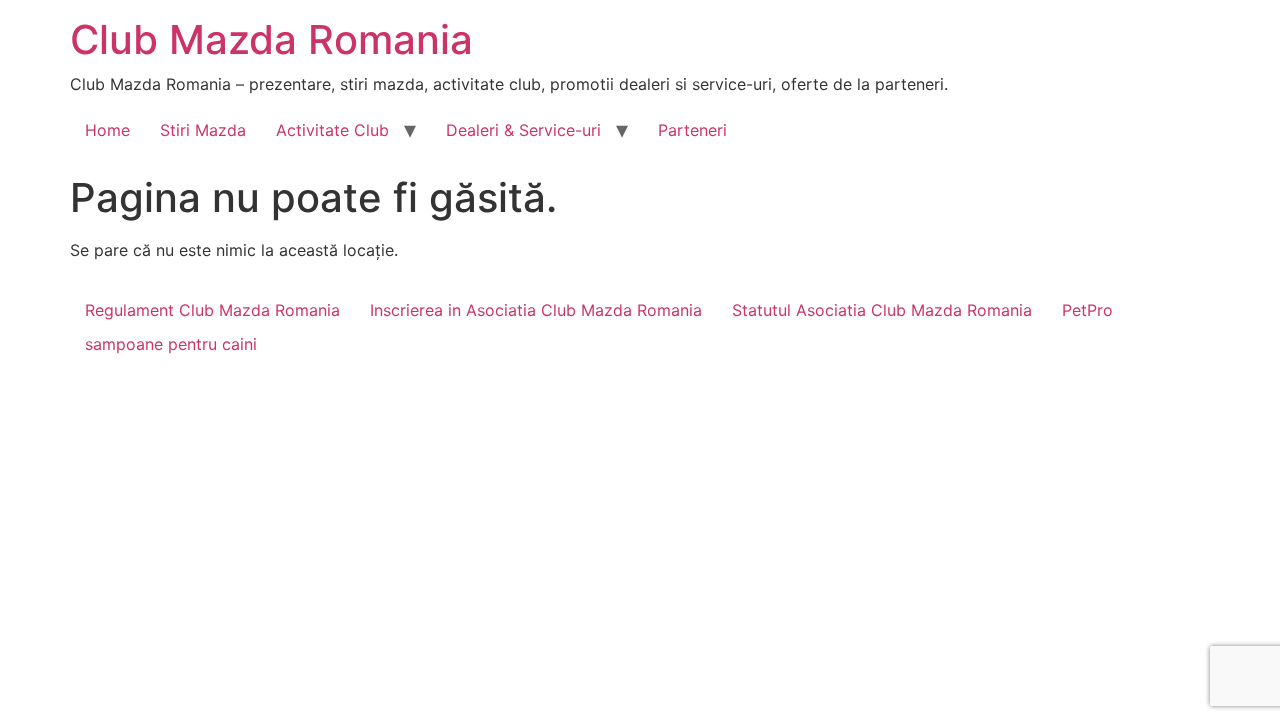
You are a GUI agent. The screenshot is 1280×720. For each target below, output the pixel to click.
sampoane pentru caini (171, 344)
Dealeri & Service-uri (523, 130)
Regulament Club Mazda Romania (212, 310)
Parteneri (692, 130)
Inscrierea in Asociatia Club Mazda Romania (536, 310)
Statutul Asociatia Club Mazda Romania (882, 310)
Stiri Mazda (203, 130)
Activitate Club (332, 130)
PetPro (1087, 310)
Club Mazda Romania (271, 39)
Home (107, 130)
